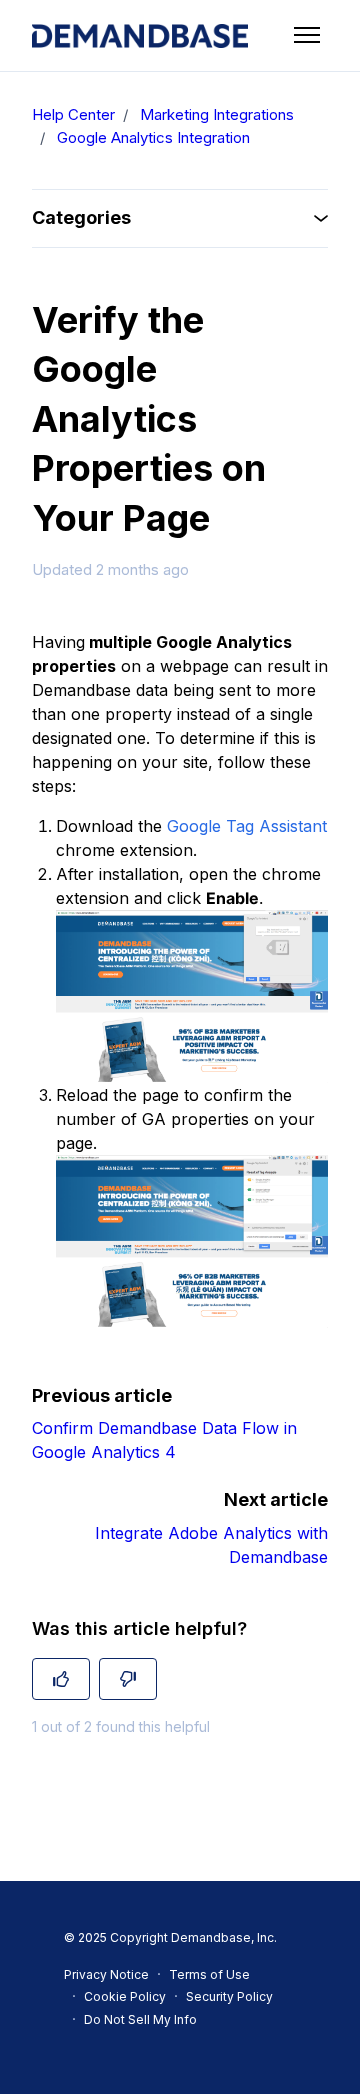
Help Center (73, 114)
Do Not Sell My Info (140, 2019)
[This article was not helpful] (128, 1679)
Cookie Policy (125, 1996)
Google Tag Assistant (247, 826)
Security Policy (229, 1996)
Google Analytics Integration (153, 137)
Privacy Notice (106, 1974)
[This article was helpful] (61, 1679)
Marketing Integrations (217, 114)
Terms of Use (209, 1974)
